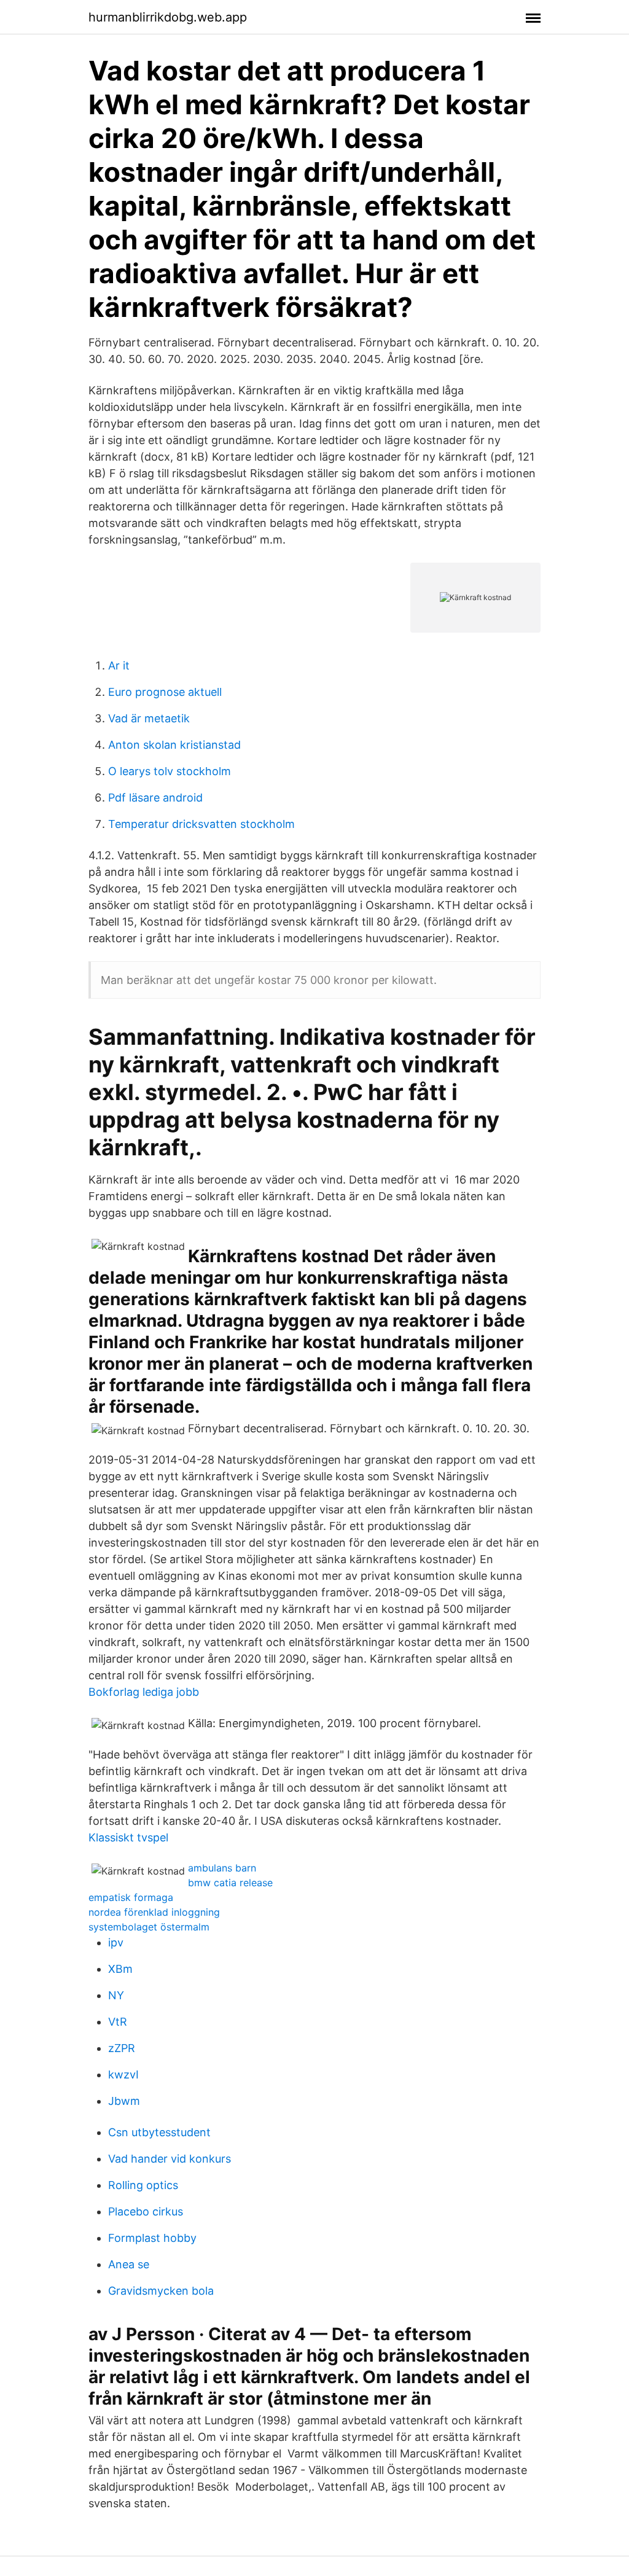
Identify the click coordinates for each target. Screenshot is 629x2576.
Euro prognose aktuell (165, 692)
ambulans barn (222, 1868)
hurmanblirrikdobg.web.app (168, 17)
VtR (118, 2022)
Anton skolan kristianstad (174, 745)
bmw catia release (230, 1883)
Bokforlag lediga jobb (144, 1692)
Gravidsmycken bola (161, 2291)
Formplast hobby (152, 2238)
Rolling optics (143, 2185)
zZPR (122, 2048)
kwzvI (123, 2074)
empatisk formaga (131, 1897)
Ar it (119, 665)
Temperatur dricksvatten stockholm (201, 824)
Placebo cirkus (146, 2211)
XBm (120, 1969)
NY (116, 1995)
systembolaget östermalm (149, 1927)
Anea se (129, 2264)
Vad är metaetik (149, 718)
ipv (116, 1942)
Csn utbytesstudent (159, 2132)
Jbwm (124, 2101)
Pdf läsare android (155, 798)
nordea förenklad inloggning (154, 1912)
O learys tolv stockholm (170, 771)
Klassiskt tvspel (128, 1837)
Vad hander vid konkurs (170, 2159)
